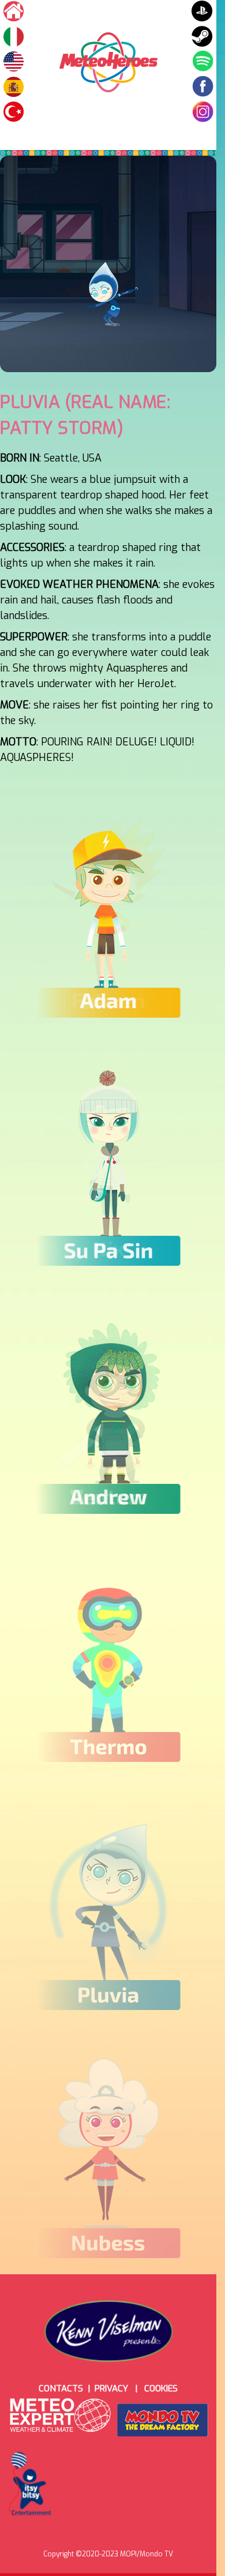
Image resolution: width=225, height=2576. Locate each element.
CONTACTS (61, 2388)
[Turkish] (14, 87)
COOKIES (161, 2388)
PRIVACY (111, 2388)
